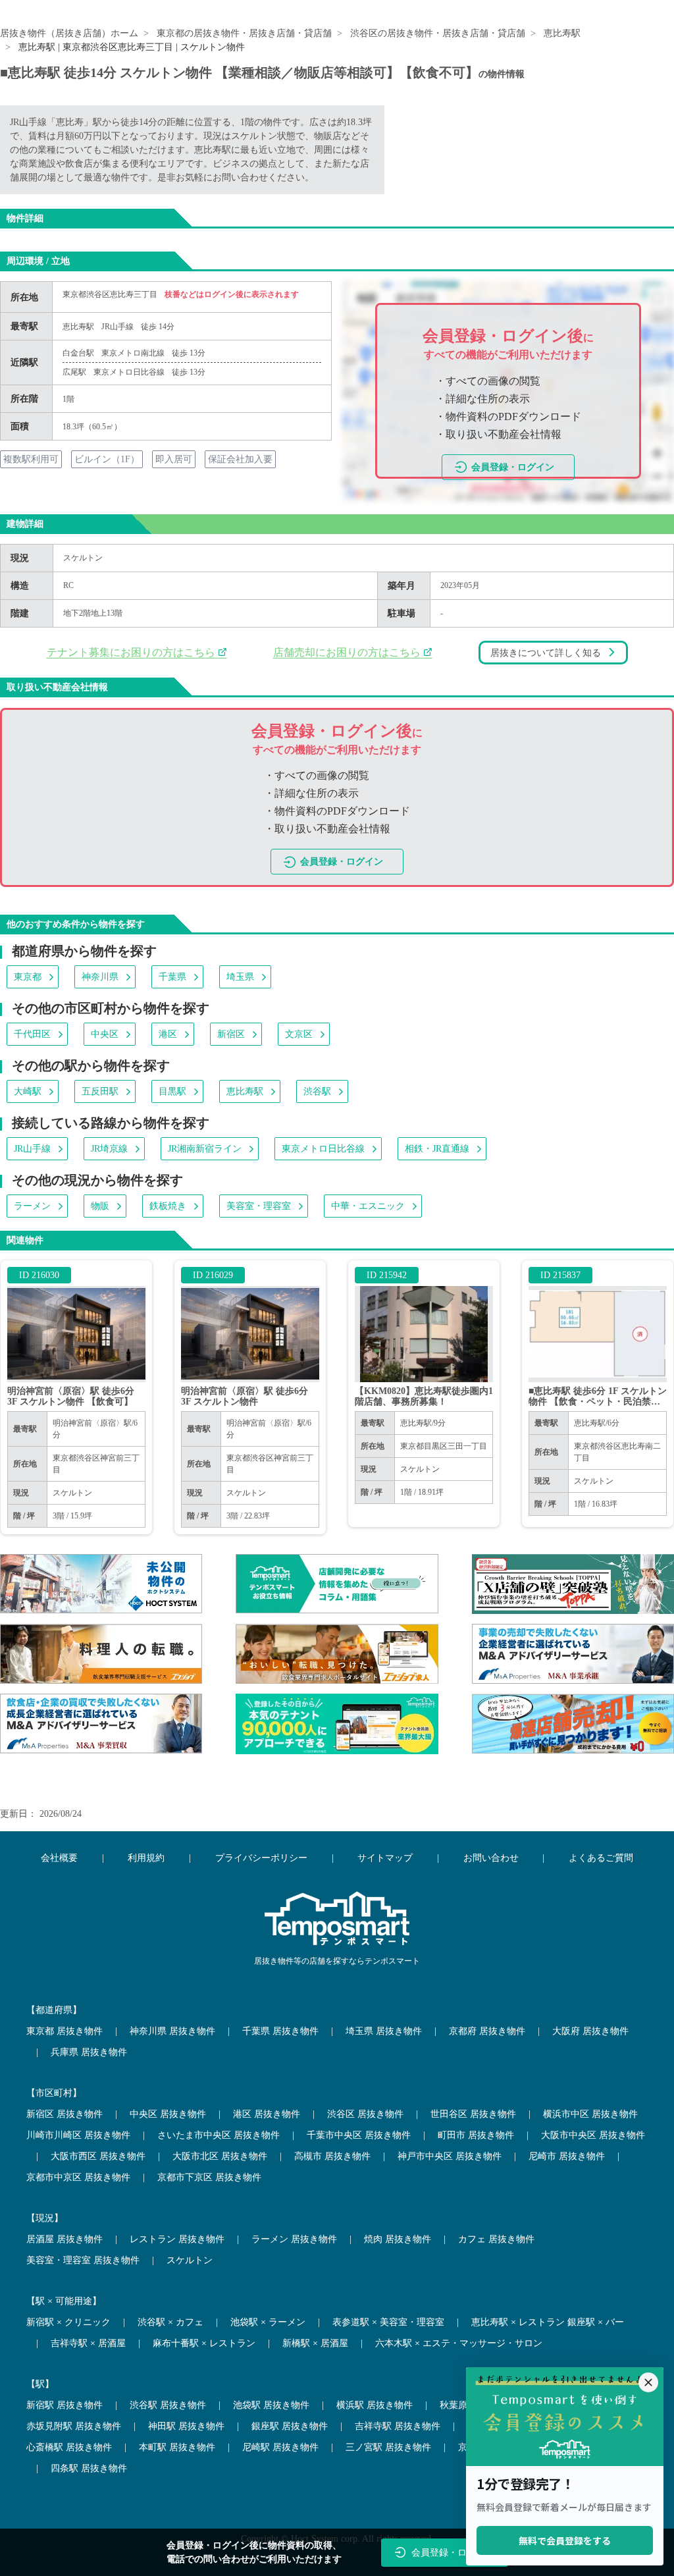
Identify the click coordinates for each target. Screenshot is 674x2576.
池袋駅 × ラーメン (268, 2322)
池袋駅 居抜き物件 (271, 2405)
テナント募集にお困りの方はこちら (132, 652)
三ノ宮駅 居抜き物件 (388, 2447)
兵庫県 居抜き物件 (89, 2052)
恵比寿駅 (562, 33)
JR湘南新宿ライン (205, 1149)
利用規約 (146, 1858)
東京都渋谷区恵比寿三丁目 (111, 294)
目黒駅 (172, 1091)
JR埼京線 (109, 1149)
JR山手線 (117, 327)
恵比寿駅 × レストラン (518, 2322)
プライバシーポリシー (261, 1858)
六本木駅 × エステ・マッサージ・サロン (459, 2343)
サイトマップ (385, 1858)
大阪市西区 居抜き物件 (98, 2156)
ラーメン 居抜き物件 (294, 2239)
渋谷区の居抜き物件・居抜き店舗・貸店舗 (438, 33)
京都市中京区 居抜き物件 (78, 2177)
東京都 (28, 977)
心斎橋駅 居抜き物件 (69, 2447)
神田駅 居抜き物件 (186, 2426)
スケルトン (83, 558)
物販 (100, 1206)
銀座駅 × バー (596, 2322)
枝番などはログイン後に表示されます (232, 294)
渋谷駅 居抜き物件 (168, 2405)
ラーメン (32, 1206)
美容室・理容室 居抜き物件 (83, 2260)
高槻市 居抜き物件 (332, 2156)
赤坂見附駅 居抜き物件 (74, 2426)
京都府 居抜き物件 (487, 2031)
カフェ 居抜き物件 (496, 2239)
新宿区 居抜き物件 (65, 2114)
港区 (168, 1034)
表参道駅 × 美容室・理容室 (388, 2322)
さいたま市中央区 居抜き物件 (219, 2135)
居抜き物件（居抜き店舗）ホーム (69, 33)
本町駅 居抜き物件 (177, 2447)
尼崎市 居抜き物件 (567, 2156)
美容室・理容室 (259, 1206)
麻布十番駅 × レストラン (204, 2343)
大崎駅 (28, 1091)
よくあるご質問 (601, 1858)
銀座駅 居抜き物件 (290, 2426)
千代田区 (32, 1034)
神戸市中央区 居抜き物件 (450, 2156)
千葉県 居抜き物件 (280, 2031)
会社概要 (59, 1858)
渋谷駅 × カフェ (170, 2322)
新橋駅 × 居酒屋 (315, 2343)
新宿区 (231, 1034)
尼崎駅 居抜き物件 (280, 2447)
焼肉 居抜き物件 (398, 2239)
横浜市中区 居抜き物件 (590, 2114)
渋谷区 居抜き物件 (365, 2114)
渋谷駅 (317, 1091)
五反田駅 (100, 1091)
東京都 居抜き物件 (65, 2031)
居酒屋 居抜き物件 (65, 2239)
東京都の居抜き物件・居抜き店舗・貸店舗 (244, 33)
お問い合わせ (491, 1858)
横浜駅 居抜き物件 (375, 2405)
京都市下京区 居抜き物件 (209, 2177)
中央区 (105, 1034)
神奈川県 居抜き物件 (172, 2031)
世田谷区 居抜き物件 (473, 2114)
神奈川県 (100, 977)
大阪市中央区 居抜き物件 (593, 2135)
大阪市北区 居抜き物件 (220, 2156)
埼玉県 (240, 977)
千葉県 (172, 977)
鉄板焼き (168, 1206)
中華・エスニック (368, 1206)
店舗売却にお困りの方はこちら (348, 652)
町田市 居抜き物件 (476, 2135)
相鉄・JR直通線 (437, 1149)
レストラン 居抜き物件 (177, 2239)
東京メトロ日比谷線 (323, 1149)
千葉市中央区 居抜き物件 (359, 2135)
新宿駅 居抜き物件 (65, 2405)
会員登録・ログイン (513, 467)
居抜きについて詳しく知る (546, 653)
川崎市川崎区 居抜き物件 (78, 2135)
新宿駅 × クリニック (68, 2322)
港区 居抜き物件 (267, 2114)
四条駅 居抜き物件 (89, 2468)
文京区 (299, 1034)
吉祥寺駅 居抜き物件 (398, 2426)
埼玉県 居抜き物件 (384, 2031)
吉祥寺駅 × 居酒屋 (88, 2343)
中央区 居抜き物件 (168, 2114)
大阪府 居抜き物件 (590, 2031)
